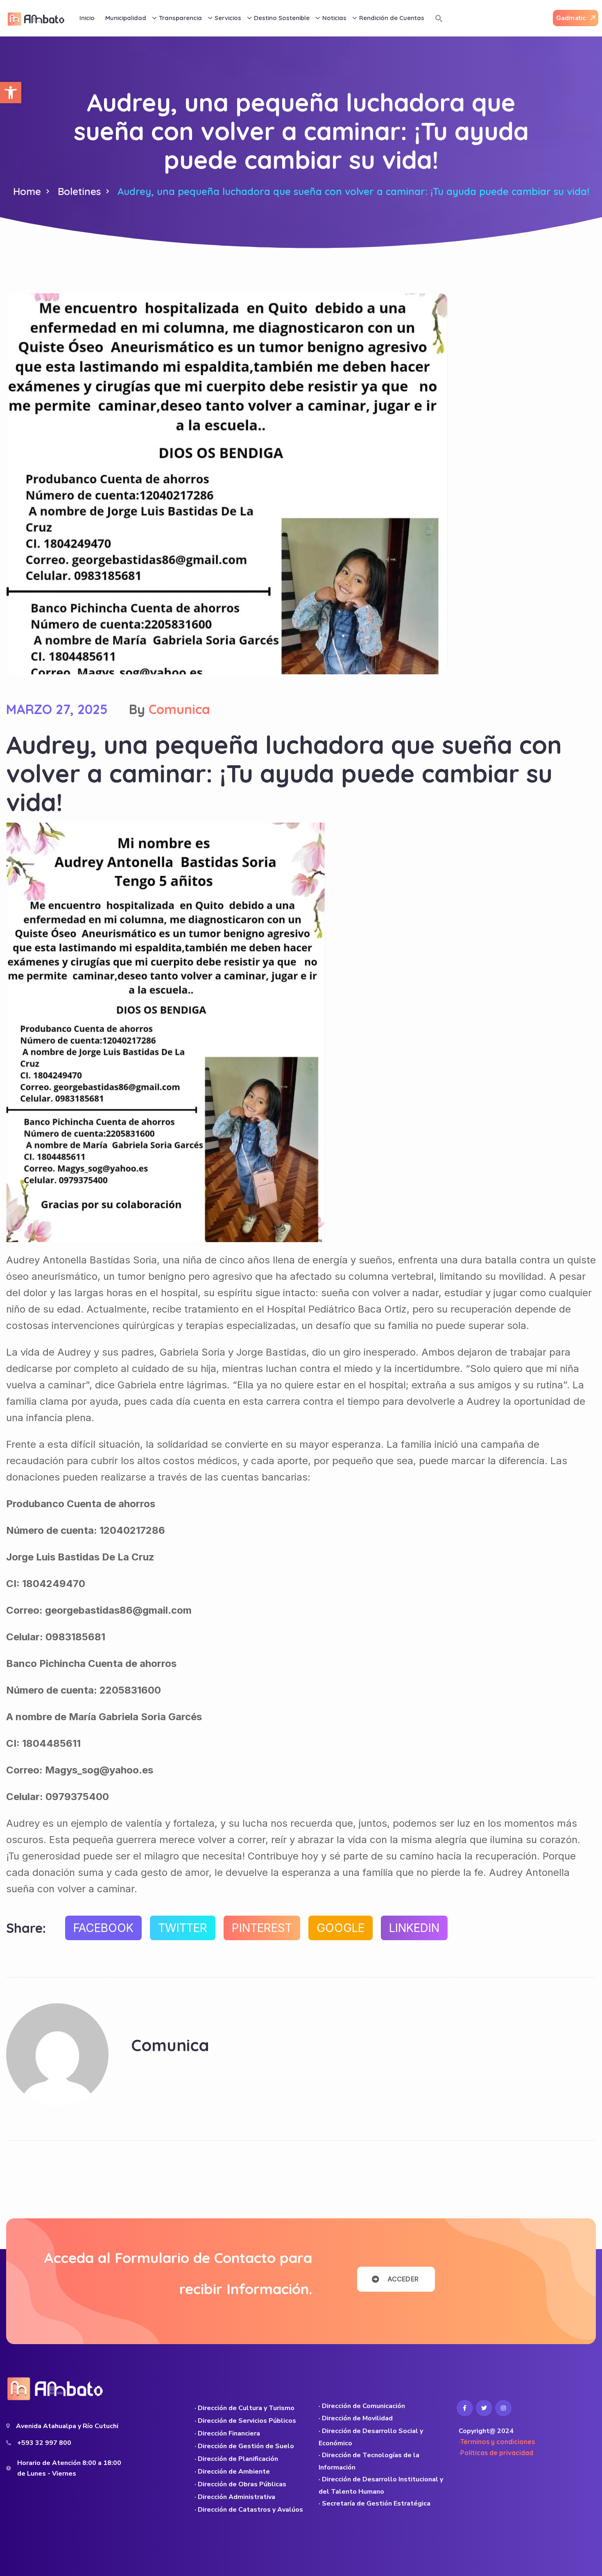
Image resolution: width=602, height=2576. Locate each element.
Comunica (179, 709)
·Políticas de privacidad (496, 2453)
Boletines (79, 191)
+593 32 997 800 (44, 2443)
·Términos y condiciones (497, 2442)
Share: (26, 1928)
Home (27, 191)
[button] (11, 93)
